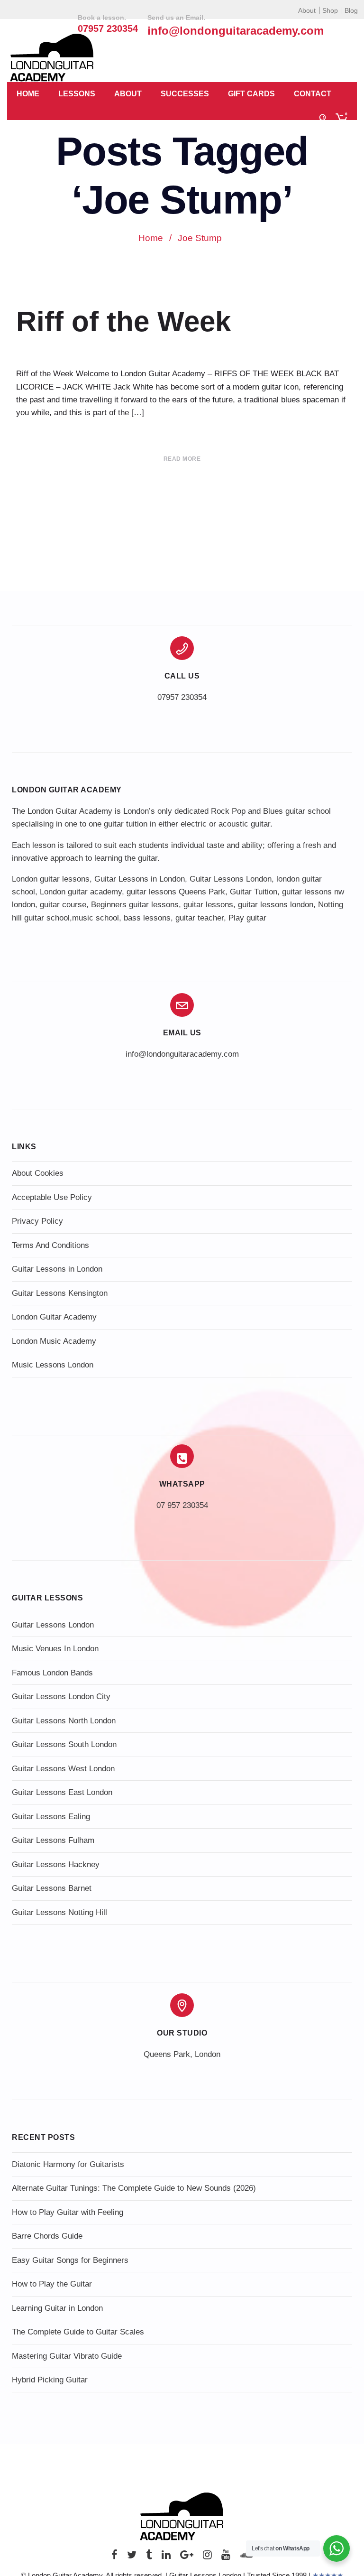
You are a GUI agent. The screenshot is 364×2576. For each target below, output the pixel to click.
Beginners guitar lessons (135, 905)
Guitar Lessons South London (64, 1744)
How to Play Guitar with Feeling (68, 2212)
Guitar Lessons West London (63, 1769)
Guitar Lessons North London (64, 1721)
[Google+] (187, 2557)
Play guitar (247, 918)
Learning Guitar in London (57, 2308)
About (307, 10)
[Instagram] (207, 2557)
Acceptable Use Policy (52, 1197)
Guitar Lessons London (231, 879)
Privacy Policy (37, 1221)
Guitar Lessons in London (140, 879)
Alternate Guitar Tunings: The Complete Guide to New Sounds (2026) (134, 2188)
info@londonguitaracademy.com (236, 31)
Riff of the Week (123, 321)
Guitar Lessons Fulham (53, 1840)
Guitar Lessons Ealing (51, 1817)
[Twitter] (132, 2557)
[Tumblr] (149, 2557)
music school (96, 918)
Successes (185, 94)
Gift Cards (251, 94)
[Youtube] (226, 2557)
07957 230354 (182, 697)
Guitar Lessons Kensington (60, 1293)
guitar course (63, 905)
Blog (351, 10)
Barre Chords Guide (47, 2236)
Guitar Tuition (254, 892)
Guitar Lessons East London (62, 1792)
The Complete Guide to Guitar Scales (78, 2332)
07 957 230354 (182, 1505)
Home (28, 94)
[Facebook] (114, 2557)
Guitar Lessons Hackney (56, 1865)
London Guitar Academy (54, 1317)
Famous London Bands (52, 1673)
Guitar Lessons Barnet (52, 1888)
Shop (330, 10)
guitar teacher (200, 918)
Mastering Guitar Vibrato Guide (67, 2356)
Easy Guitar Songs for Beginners (70, 2260)
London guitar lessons (51, 879)
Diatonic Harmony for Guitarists (68, 2164)
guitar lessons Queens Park (176, 892)
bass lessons (147, 918)
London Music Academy (54, 1341)
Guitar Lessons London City (61, 1697)
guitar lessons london (276, 905)
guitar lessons (208, 905)
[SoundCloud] (246, 2557)
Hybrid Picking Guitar (50, 2380)
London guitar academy (81, 892)
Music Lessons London (53, 1365)
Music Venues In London (55, 1649)
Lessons (77, 94)
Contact (313, 94)
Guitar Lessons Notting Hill (59, 1912)
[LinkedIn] (166, 2557)
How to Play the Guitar (52, 2284)
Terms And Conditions (50, 1245)
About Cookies (38, 1173)
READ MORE (182, 459)
